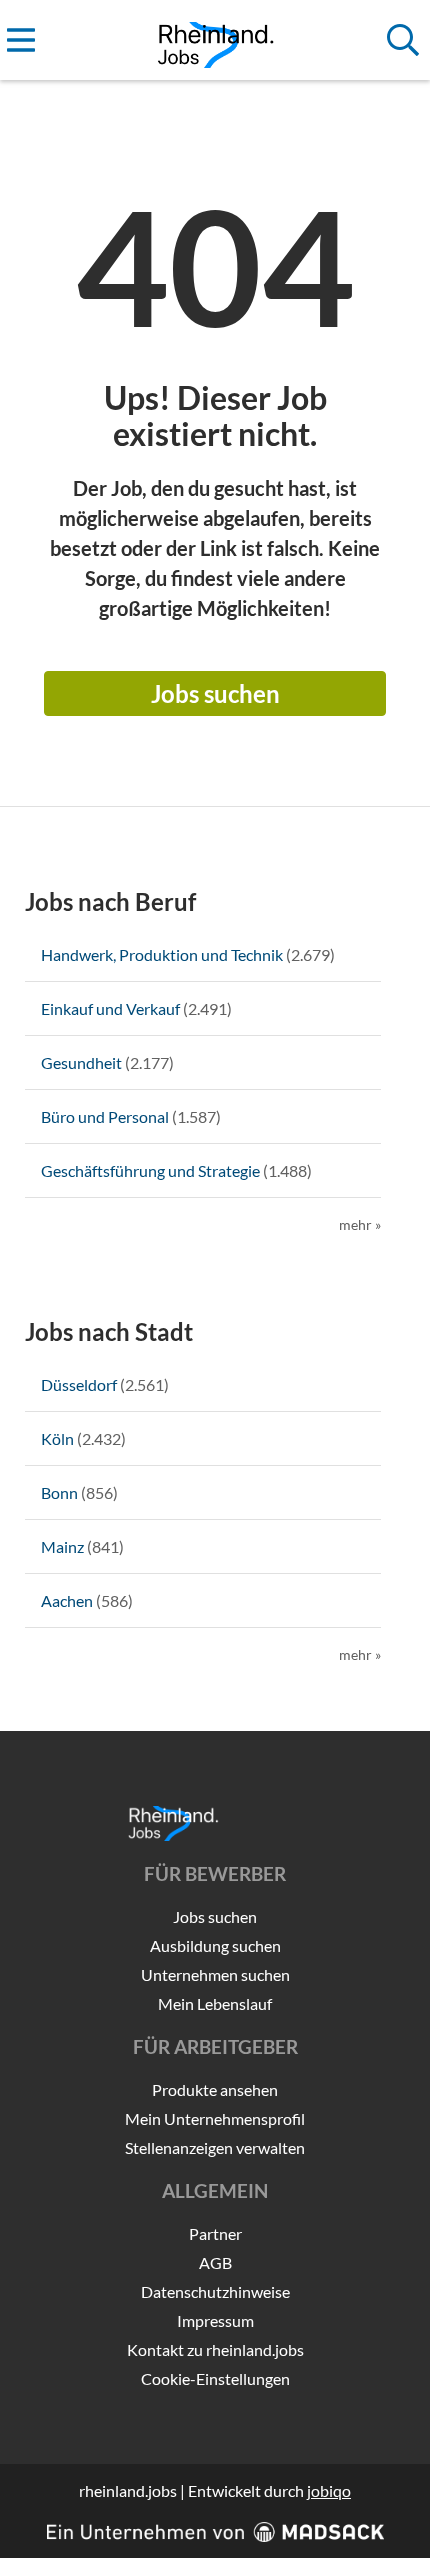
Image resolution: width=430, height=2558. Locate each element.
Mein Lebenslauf (215, 2003)
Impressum (215, 2320)
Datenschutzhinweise (215, 2291)
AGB (215, 2262)
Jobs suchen (215, 693)
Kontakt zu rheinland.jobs (215, 2349)
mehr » (360, 1224)
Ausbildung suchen (215, 1945)
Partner (215, 2233)
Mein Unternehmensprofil (215, 2118)
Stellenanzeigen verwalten (215, 2147)
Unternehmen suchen (215, 1974)
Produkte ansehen (215, 2089)
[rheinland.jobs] (215, 40)
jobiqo (329, 2490)
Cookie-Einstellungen (215, 2378)
